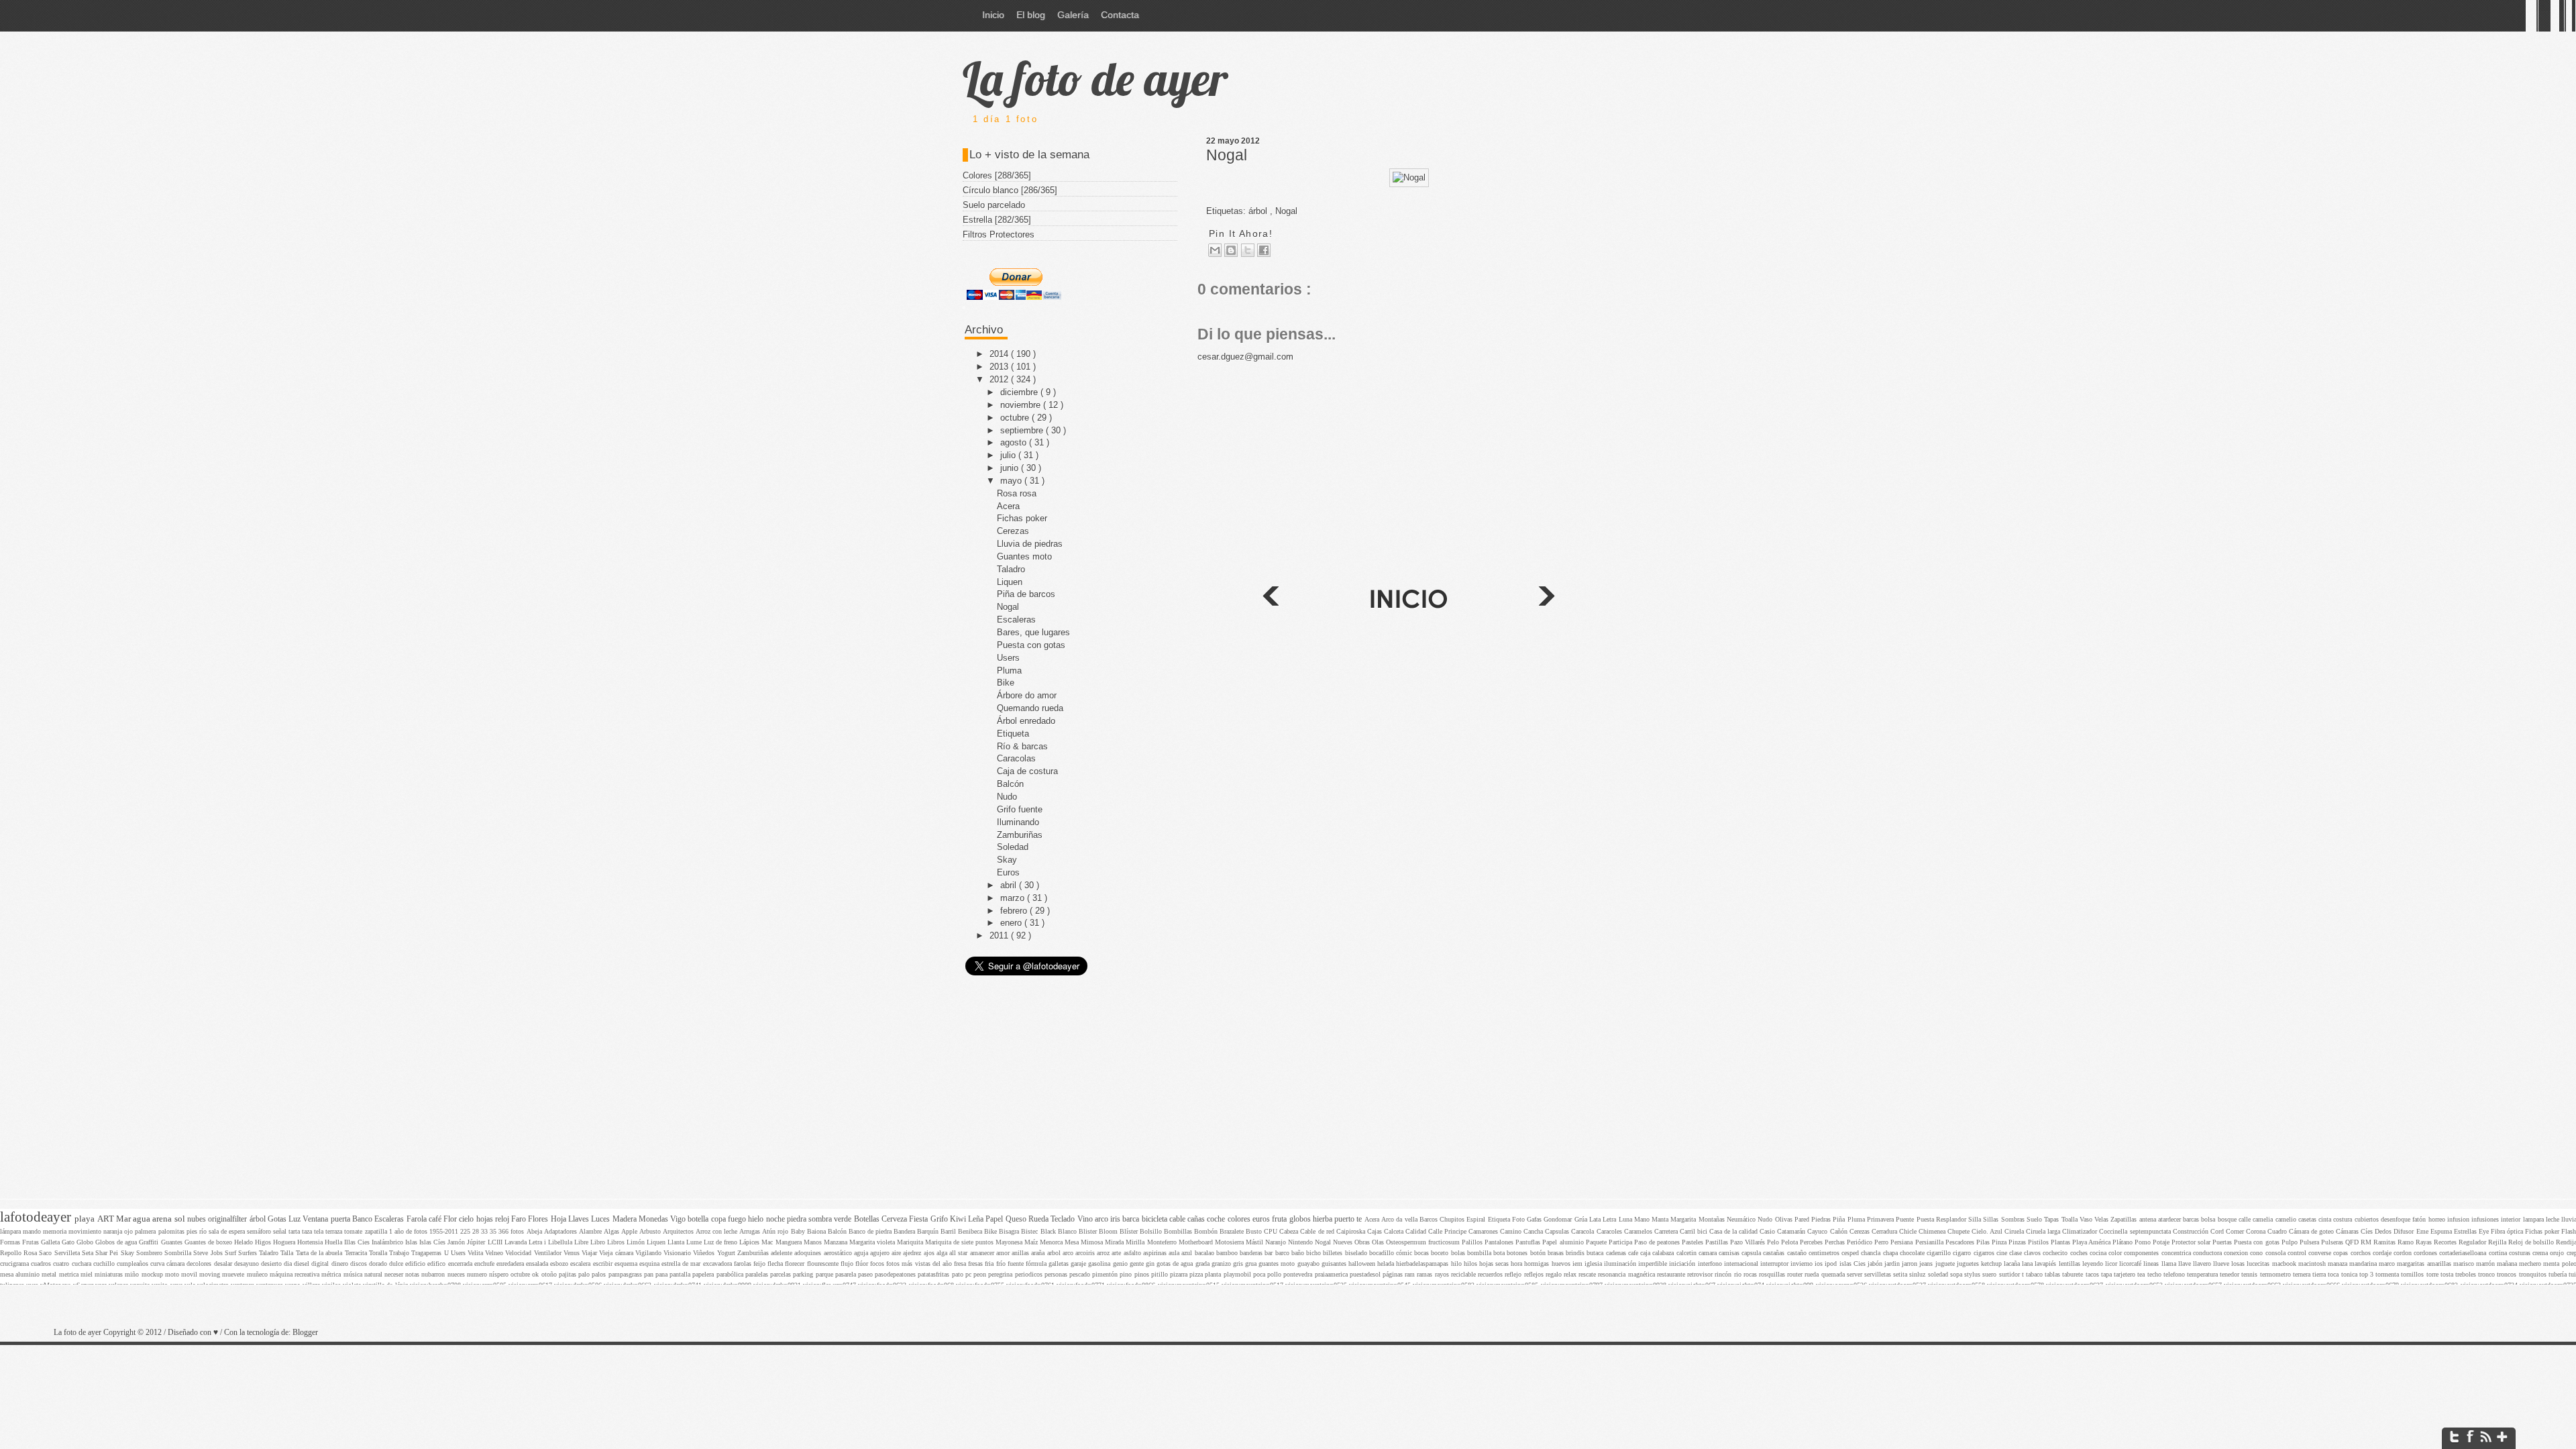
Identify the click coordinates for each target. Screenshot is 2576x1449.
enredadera (511, 1264)
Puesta (1926, 1219)
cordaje (2383, 1253)
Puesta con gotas (1031, 645)
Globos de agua (117, 1242)
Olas (1379, 1242)
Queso (1017, 1219)
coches (2080, 1253)
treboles (2467, 1274)
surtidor (2010, 1274)
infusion (2459, 1219)
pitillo (1161, 1274)
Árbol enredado (1026, 721)
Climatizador (2081, 1231)
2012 (1000, 379)
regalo (1555, 1274)
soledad (1939, 1274)
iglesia (1594, 1264)
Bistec (1030, 1231)
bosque (2228, 1219)
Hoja (559, 1219)
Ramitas (2385, 1242)
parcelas (782, 1274)
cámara (176, 1264)
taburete (2074, 1274)
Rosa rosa (1017, 493)
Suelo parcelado (994, 205)
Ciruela (2015, 1231)
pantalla (681, 1274)
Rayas (2425, 1242)
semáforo (260, 1231)
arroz (1104, 1253)
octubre (1016, 418)
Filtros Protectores (999, 234)
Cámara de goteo (2312, 1231)
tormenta (2388, 1274)
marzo (1014, 898)
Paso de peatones (1658, 1242)
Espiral (1477, 1219)
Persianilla (1930, 1242)
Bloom (1109, 1231)
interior (2512, 1219)
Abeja (535, 1231)
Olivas (1785, 1219)
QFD (2353, 1242)
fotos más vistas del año (920, 1264)
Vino (1086, 1219)
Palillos (1473, 1242)
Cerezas (1013, 531)
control (2298, 1253)
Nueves (1344, 1242)
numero (478, 1274)
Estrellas (2466, 1231)
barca (1132, 1219)
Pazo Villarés (1749, 1242)
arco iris (1109, 1219)
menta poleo (2560, 1264)
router (1796, 1274)
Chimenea (1933, 1231)
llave (2186, 1264)
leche (2554, 1219)
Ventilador (549, 1253)
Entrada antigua (1270, 598)
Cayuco (1818, 1231)
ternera (2303, 1274)
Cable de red (1318, 1231)
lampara (2534, 1219)
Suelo (2035, 1219)
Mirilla (1136, 1242)
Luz (296, 1219)
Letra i (538, 1242)
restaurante (1672, 1274)
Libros (617, 1242)
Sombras (2014, 1219)
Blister (1089, 1231)
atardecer (2170, 1219)
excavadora (718, 1264)
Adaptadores (561, 1231)
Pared (1803, 1219)
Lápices (750, 1242)
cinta (2326, 1219)
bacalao (1205, 1253)
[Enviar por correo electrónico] (1215, 250)
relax (1571, 1274)
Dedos (2384, 1231)
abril (1010, 885)
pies (193, 1231)
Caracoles (1610, 1231)
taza (308, 1231)
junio (1011, 468)
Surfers (249, 1253)
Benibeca (971, 1231)
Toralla (379, 1253)
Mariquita (911, 1242)
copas (2342, 1253)
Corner (2236, 1231)
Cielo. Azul (1988, 1231)
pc (969, 1274)
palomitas (172, 1231)
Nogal (1227, 155)
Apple (630, 1231)
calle (2246, 1219)
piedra (798, 1219)
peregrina (1001, 1274)
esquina (650, 1264)
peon (981, 1274)
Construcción (2192, 1231)
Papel (995, 1219)
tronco (2487, 1274)
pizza (1197, 1274)
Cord (2218, 1231)
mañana (2508, 1264)
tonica (2350, 1274)
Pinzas (2018, 1242)
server (1856, 1274)
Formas (11, 1242)
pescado (1081, 1274)
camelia (2264, 1219)
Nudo (1007, 797)
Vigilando (649, 1253)
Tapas (2052, 1219)
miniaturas (110, 1274)
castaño (1798, 1253)
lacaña (2013, 1264)
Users (1008, 658)
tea (2142, 1274)
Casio (1768, 1231)
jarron (1911, 1264)
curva (158, 1264)
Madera (626, 1219)
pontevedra (1299, 1274)
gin (1151, 1264)
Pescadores (1961, 1242)
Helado (245, 1242)
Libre (582, 1242)
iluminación (1621, 1264)
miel (88, 1274)
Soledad (1013, 847)
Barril (949, 1231)
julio (1009, 455)
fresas (976, 1264)
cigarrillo (1940, 1253)
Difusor (2405, 1231)
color (2116, 1253)
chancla (1872, 1253)
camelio (2287, 1219)
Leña (977, 1219)
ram (1411, 1274)
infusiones (2486, 1219)
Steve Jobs (209, 1253)
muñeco (258, 1274)
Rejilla (2498, 1242)
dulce (397, 1264)
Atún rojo (776, 1231)
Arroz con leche (717, 1231)
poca (1260, 1274)
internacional (1742, 1264)
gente (1138, 1264)
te (1360, 1219)
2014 (1000, 354)
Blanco (1068, 1231)
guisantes (1335, 1264)
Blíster (1130, 1231)
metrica (70, 1274)
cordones (2426, 1253)
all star (959, 1253)
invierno (1803, 1264)
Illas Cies (358, 1242)
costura (2344, 1219)
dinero (341, 1264)
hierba (1324, 1219)
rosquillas (1773, 1274)
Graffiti (150, 1242)
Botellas (868, 1219)
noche (776, 1219)
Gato (69, 1242)
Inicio (993, 15)
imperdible (1654, 1264)
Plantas (2061, 1242)
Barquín (929, 1231)
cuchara (83, 1264)
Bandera (905, 1231)
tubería (2559, 1274)
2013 (1000, 367)
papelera (704, 1274)
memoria (56, 1231)
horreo (2438, 1219)
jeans (1927, 1264)
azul (1188, 1253)
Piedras (1822, 1219)
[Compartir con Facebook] (1264, 250)
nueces (457, 1274)
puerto (1345, 1219)
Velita (476, 1253)
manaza (2339, 1264)
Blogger (305, 1333)
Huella (334, 1242)
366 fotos (512, 1231)
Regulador (2473, 1242)
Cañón (1840, 1231)
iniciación (1683, 1264)
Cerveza (895, 1219)
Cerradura (1885, 1231)
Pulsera (2310, 1242)
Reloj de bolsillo (2532, 1242)
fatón (2420, 1219)
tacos (2093, 1274)
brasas (1557, 1253)
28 (477, 1231)
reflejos (1535, 1274)
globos (1301, 1219)
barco (1283, 1253)
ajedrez (913, 1253)
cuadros (42, 1264)
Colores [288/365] (997, 175)
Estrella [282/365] (997, 220)
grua (1252, 1264)
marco (2388, 1264)
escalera (581, 1264)
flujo (848, 1264)
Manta (1661, 1219)
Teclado (1064, 1219)
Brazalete (1233, 1231)
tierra (2320, 1274)
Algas (612, 1231)
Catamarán (1792, 1231)
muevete (234, 1274)
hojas (486, 1219)
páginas (1394, 1274)
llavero (2203, 1264)
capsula (1752, 1253)
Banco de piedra (871, 1231)
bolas (1459, 1253)
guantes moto (1278, 1264)
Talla (288, 1253)
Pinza (2000, 1242)
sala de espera (228, 1231)
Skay (1007, 860)
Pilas (1984, 1242)
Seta (89, 1253)
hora (1517, 1264)
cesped (1851, 1253)
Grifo (940, 1219)
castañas (1775, 1253)
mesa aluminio (21, 1274)
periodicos (1030, 1274)
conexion (2237, 1253)
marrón (2486, 1264)
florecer (796, 1264)
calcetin (1687, 1253)
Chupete (1960, 1231)
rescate (1588, 1274)
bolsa (2209, 1219)
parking (804, 1274)
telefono (2175, 1274)
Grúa (1582, 1219)
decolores (200, 1264)
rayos (1443, 1274)
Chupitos (1453, 1219)
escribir (604, 1264)
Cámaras (2348, 1231)
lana (2028, 1264)
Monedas (654, 1219)
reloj (503, 1219)
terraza (335, 1231)
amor (1004, 1253)
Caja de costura (1027, 771)
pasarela (847, 1274)
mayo (1012, 481)
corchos (2362, 1253)
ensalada (538, 1264)
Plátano (2124, 1242)
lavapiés (2046, 1264)
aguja (862, 1253)
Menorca (1052, 1242)
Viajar (590, 1253)
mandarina (2364, 1264)
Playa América (2092, 1242)
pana (662, 1274)
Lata (1596, 1219)
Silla (1976, 1219)
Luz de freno (721, 1242)
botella (699, 1219)
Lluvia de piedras (1030, 544)
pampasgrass (626, 1274)
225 (466, 1231)
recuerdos (1491, 1274)
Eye (2485, 1231)
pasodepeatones (896, 1274)
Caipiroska (1352, 1231)
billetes (1334, 1253)
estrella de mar (682, 1264)
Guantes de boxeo (209, 1242)
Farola (418, 1219)
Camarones (1484, 1231)
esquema (627, 1264)
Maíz (1032, 1242)
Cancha (1534, 1231)
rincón (1724, 1274)
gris (1239, 1264)
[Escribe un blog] (1231, 250)
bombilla (1480, 1253)
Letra (1610, 1219)
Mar (124, 1219)
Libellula (561, 1242)
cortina (2499, 1253)
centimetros (1825, 1253)
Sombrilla (179, 1253)
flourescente (824, 1264)
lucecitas (2259, 1264)
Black (1049, 1231)
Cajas (1376, 1231)
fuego (738, 1219)
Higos (264, 1242)
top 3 (2367, 1274)
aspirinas (1156, 1253)
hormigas (1538, 1264)
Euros (1008, 872)
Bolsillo (1152, 1231)
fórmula (1037, 1264)
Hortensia (311, 1242)
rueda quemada (1825, 1274)
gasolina (1100, 1264)
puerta (341, 1219)
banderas (1252, 1253)
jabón (1876, 1264)
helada (1387, 1264)
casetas (2308, 1219)
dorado (379, 1264)
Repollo (12, 1253)
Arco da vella (1400, 1219)
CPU (1272, 1231)
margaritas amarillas (2425, 1264)
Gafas (1535, 1219)
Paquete (1597, 1242)
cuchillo (105, 1264)
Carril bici (1695, 1231)
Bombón (1207, 1231)
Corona (2257, 1231)
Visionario (678, 1253)
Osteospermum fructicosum (1424, 1242)
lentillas (2071, 1264)
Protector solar (2192, 1242)
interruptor (1775, 1264)
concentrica (2177, 1253)
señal (281, 1231)
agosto (1015, 442)
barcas (2192, 1219)
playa (86, 1219)
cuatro (62, 1264)
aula (1175, 1253)
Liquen (1010, 582)
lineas (2152, 1264)
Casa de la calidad (1734, 1231)
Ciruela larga (2044, 1231)
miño (133, 1274)
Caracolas (1016, 758)
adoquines (809, 1253)
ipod (1832, 1264)
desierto (272, 1264)
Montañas (1713, 1219)
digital (321, 1264)
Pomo (2144, 1242)
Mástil (1255, 1242)
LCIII (496, 1242)
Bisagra (1010, 1231)
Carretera (1667, 1231)
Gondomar (1559, 1219)
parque (825, 1274)
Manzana (837, 1242)
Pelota (1790, 1242)
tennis (2250, 1274)
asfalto (1133, 1253)
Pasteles (1694, 1242)
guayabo (1309, 1264)
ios (1820, 1264)
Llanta (677, 1242)
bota (1500, 1253)
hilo (1457, 1264)
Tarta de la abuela (320, 1253)
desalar (224, 1264)
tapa (2107, 1274)
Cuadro (2278, 1231)
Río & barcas (1022, 746)
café (436, 1219)
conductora (2208, 1253)
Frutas (32, 1242)
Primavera (1881, 1219)
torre (2433, 1274)
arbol (1055, 1253)
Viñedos (705, 1253)
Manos (814, 1242)
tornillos (2413, 1274)
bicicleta (1156, 1219)
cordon (2404, 1253)
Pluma (1009, 670)
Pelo (1774, 1242)
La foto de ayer (1095, 78)
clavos (2033, 1253)
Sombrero (150, 1253)
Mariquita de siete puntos (960, 1242)
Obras (1363, 1242)
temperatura (2203, 1274)
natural (374, 1274)
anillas (1021, 1253)
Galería (1073, 15)
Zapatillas (2125, 1219)
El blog (1031, 15)
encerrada (461, 1264)
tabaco (2035, 1274)
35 (494, 1231)
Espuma (2442, 1231)
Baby (799, 1231)
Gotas (278, 1219)
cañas (1197, 1219)
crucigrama (15, 1264)
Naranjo (1277, 1242)
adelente (783, 1253)
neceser (395, 1274)
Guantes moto (1024, 556)
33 (485, 1231)
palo (585, 1274)
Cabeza (1290, 1231)
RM (2367, 1242)
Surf (231, 1253)
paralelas (758, 1274)
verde (844, 1219)
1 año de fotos (409, 1231)
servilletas (1879, 1274)
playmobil (1238, 1274)
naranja (114, 1231)
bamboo (1228, 1253)
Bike (1006, 683)
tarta (295, 1231)
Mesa (1073, 1242)
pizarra (1180, 1274)
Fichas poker (1022, 518)
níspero (500, 1274)
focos (878, 1264)
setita (1901, 1274)
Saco (46, 1253)
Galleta (51, 1242)
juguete (1946, 1264)
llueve (2222, 1264)
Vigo (679, 1219)
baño (1299, 1253)
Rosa (31, 1253)
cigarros (1985, 1253)
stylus (1973, 1274)
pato (959, 1274)
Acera (1008, 506)
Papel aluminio (1564, 1242)
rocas (1751, 1274)
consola (2276, 1253)
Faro (520, 1219)
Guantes (173, 1242)
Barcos (1430, 1219)
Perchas (1836, 1242)
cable (1178, 1219)
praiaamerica (1332, 1274)
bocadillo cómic (1392, 1253)
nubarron (434, 1274)
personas (1057, 1274)
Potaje (2162, 1242)
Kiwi (959, 1219)
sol (181, 1219)
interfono (1711, 1264)
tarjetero (2126, 1274)
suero (1990, 1274)
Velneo (495, 1253)
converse (2321, 1253)
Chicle (1909, 1231)
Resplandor (1952, 1219)
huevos (1562, 1264)
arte (1117, 1253)
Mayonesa (1010, 1242)
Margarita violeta (873, 1242)
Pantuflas (1529, 1242)
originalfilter (228, 1219)
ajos (930, 1253)
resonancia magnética (1627, 1274)
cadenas (1617, 1253)
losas (2239, 1264)
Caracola (1584, 1231)
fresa (961, 1264)
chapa (1891, 1253)
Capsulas (1558, 1231)
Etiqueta (1013, 734)
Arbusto (651, 1231)
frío (1002, 1264)
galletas (1060, 1264)
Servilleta (68, 1253)
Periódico (1861, 1242)
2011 (1000, 935)
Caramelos (1639, 1231)
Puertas (2223, 1242)
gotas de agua (1176, 1264)
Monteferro (1163, 1242)
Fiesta (919, 1219)
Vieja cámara (617, 1253)
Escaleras (1016, 620)
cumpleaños (133, 1264)
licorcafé (2131, 1264)
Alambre (591, 1231)
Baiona (817, 1231)
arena (163, 1219)
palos (600, 1274)
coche (1217, 1219)
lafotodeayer (37, 1217)
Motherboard (1197, 1242)
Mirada (1115, 1242)
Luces (601, 1219)
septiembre (1023, 430)
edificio (416, 1264)
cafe (1634, 1253)
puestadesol (1366, 1274)
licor (2112, 1264)
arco (1069, 1253)
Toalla (2071, 1219)
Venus (573, 1253)
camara (1709, 1253)
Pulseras (2333, 1242)
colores (1240, 1219)
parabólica (731, 1274)
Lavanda (517, 1242)
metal (50, 1274)
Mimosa (1093, 1242)
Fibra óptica (2508, 1231)
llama (2170, 1264)
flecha (776, 1264)
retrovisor (1701, 1274)
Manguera (790, 1242)
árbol (259, 1219)
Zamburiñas (1020, 835)
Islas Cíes (433, 1242)
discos (360, 1264)
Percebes (1812, 1242)
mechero (2531, 1264)
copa (719, 1219)
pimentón (1106, 1274)
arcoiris (1086, 1253)
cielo (467, 1219)
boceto (1441, 1253)
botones (1518, 1253)
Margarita (1684, 1219)
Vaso (2087, 1219)
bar (1270, 1253)
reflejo (1514, 1274)
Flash (2569, 1231)
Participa (1621, 1242)
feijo (760, 1264)
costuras (2521, 1253)
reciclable (1464, 1274)
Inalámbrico (388, 1242)
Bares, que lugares (1033, 632)
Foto (1519, 1219)
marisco (2465, 1264)
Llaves (580, 1219)
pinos (1143, 1274)
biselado (1357, 1253)
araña (1039, 1253)
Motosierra (1230, 1242)
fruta (1280, 1219)
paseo (866, 1274)
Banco (363, 1219)
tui (2572, 1274)
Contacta (1120, 15)
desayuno (248, 1264)
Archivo (984, 330)
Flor (451, 1219)
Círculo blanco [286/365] (1010, 190)
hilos (1471, 1264)
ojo (129, 1231)
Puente (1906, 1219)
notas (413, 1274)
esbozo (560, 1264)
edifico (437, 1264)
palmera (146, 1231)
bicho (1314, 1253)
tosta (2448, 1274)
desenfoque (2397, 1219)
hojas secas (1495, 1264)
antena (2149, 1219)
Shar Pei (108, 1253)
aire (897, 1253)
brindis (1576, 1253)
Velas (2102, 1219)
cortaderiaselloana (2464, 1253)
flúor (863, 1264)
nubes (198, 1219)
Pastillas (1718, 1242)
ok (536, 1274)
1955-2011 (445, 1231)
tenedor (2231, 1274)
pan (650, 1274)
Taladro (1011, 569)
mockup (153, 1274)
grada (1203, 1264)
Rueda (1039, 1219)
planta (1214, 1274)
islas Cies (1854, 1264)
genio (1121, 1264)
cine (2003, 1253)
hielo (757, 1219)
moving (211, 1274)
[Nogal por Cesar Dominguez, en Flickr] (1409, 177)
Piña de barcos (1026, 594)
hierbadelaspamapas (1423, 1264)
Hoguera (285, 1242)
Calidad (1417, 1231)
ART (107, 1219)
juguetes (1969, 1264)
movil (190, 1274)
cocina (2099, 1253)
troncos (2508, 1274)
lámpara (11, 1231)
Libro (599, 1242)
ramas (1426, 1274)
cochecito (2056, 1253)
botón (1539, 1253)
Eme (2423, 1231)
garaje (1079, 1264)
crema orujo (2549, 1253)
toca (2334, 1274)
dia (289, 1264)
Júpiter (477, 1242)
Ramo (2407, 1242)
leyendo (2094, 1264)
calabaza (1664, 1253)
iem (1578, 1264)
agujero (881, 1253)
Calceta (1395, 1231)
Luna (1626, 1219)
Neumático (1742, 1219)
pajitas (569, 1274)
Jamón (457, 1242)
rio (1739, 1274)
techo (2155, 1274)
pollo (1275, 1274)
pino (1127, 1274)
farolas (744, 1264)
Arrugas (751, 1231)
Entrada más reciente (1548, 598)
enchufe (485, 1264)
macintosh (2313, 1264)
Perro (1882, 1242)
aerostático (839, 1253)
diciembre (1020, 392)
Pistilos (2039, 1242)
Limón (637, 1242)
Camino (1512, 1231)
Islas (412, 1242)
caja (1646, 1253)
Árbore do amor (1027, 695)
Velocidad (519, 1253)
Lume (695, 1242)
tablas (2053, 1274)
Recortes (2446, 1242)
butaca (1596, 1253)
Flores (539, 1219)
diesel (303, 1264)
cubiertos (2368, 1219)
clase (2017, 1253)
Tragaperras (427, 1253)
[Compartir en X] (1248, 250)
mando (33, 1231)
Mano (1643, 1219)
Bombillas (1179, 1231)
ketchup (1992, 1264)
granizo (1222, 1264)
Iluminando (1018, 822)
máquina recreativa (296, 1274)
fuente (1017, 1264)
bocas (1423, 1253)
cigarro (1963, 1253)
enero (1012, 923)
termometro (2276, 1274)
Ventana (316, 1219)
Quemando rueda (1030, 708)
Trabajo (400, 1253)
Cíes (2368, 1231)
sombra (821, 1219)
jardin (1893, 1264)
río (204, 1231)
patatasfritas (934, 1274)
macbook (2285, 1264)
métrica (332, 1274)
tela (320, 1231)
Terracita (357, 1253)
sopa (1957, 1274)
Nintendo (1301, 1242)
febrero (1015, 911)
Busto (1255, 1231)
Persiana (1902, 1242)
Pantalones (1500, 1242)
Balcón (1010, 784)
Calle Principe (1448, 1231)
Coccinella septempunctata (2136, 1231)
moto (173, 1274)
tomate (354, 1231)
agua (143, 1219)
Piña (1840, 1219)
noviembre (1022, 405)
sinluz (1918, 1274)
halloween (1363, 1264)
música (354, 1274)
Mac (768, 1242)
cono (2257, 1253)
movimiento (86, 1231)
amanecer (983, 1253)
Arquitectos (679, 1231)
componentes (2142, 1253)
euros (1262, 1219)
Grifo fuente (1020, 809)
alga (943, 1253)
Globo (86, 1242)
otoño (550, 1274)
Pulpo (2291, 1242)
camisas (1730, 1253)
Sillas (1992, 1219)
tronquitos (2534, 1274)
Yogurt (727, 1253)
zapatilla (377, 1231)
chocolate (1913, 1253)
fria (990, 1264)
